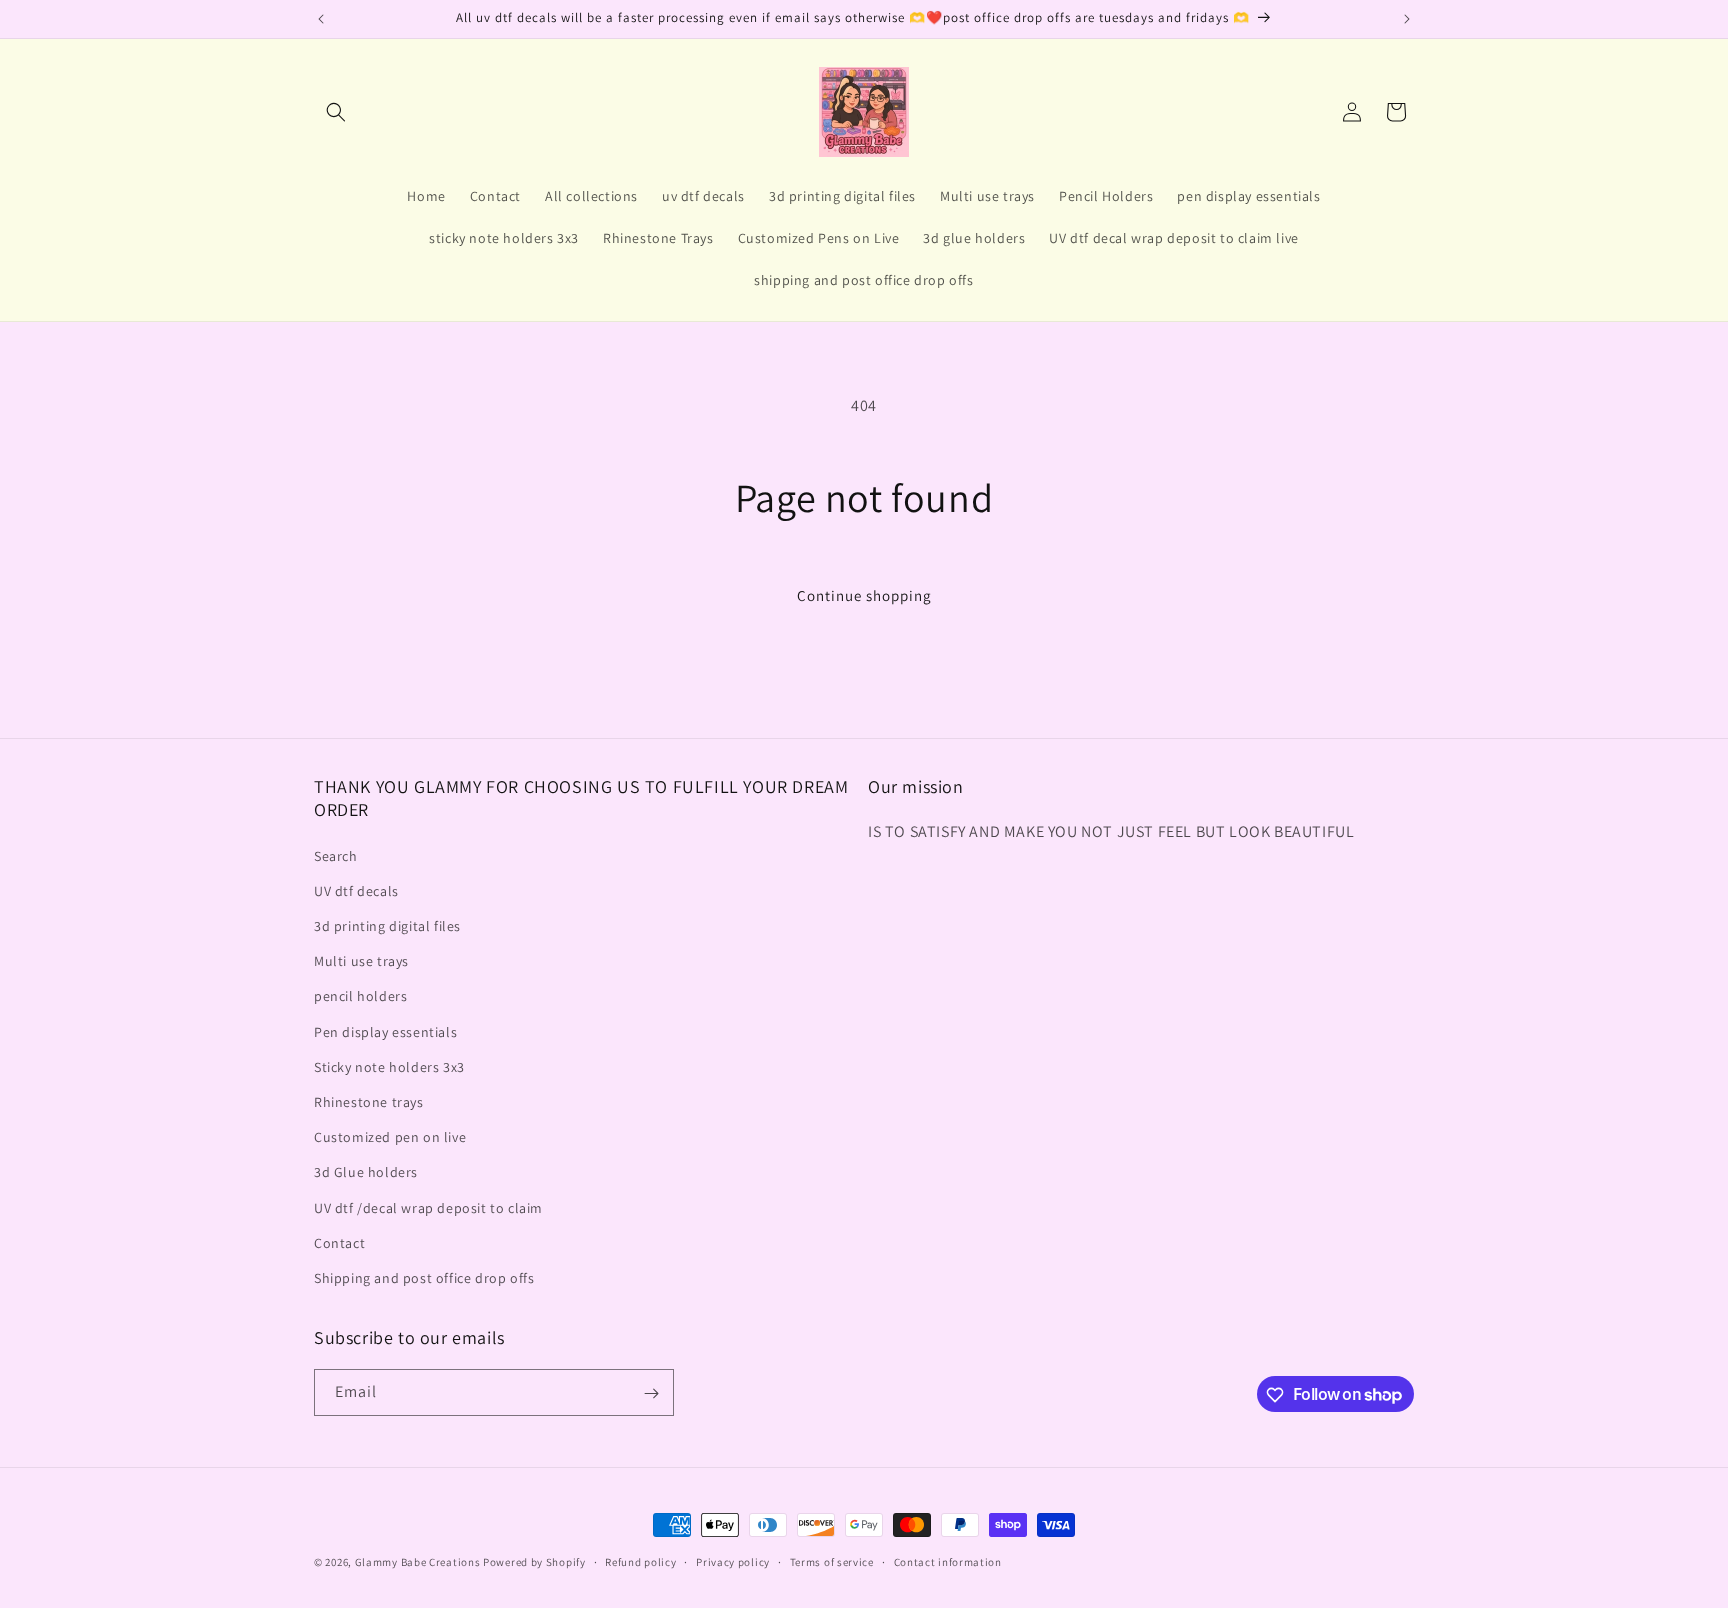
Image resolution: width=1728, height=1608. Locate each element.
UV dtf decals (356, 891)
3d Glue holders (366, 1172)
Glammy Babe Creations (418, 1562)
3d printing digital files (387, 926)
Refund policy (640, 1561)
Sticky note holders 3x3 (389, 1067)
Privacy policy (733, 1561)
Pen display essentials (385, 1032)
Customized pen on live (390, 1137)
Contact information (948, 1561)
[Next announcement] (1407, 19)
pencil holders (360, 997)
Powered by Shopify (534, 1562)
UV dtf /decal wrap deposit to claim (428, 1208)
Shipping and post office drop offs (424, 1278)
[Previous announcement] (321, 19)
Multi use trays (361, 961)
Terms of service (832, 1561)
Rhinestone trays (369, 1102)
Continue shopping (864, 595)
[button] (336, 112)
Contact (339, 1243)
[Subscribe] (651, 1393)
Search (336, 856)
